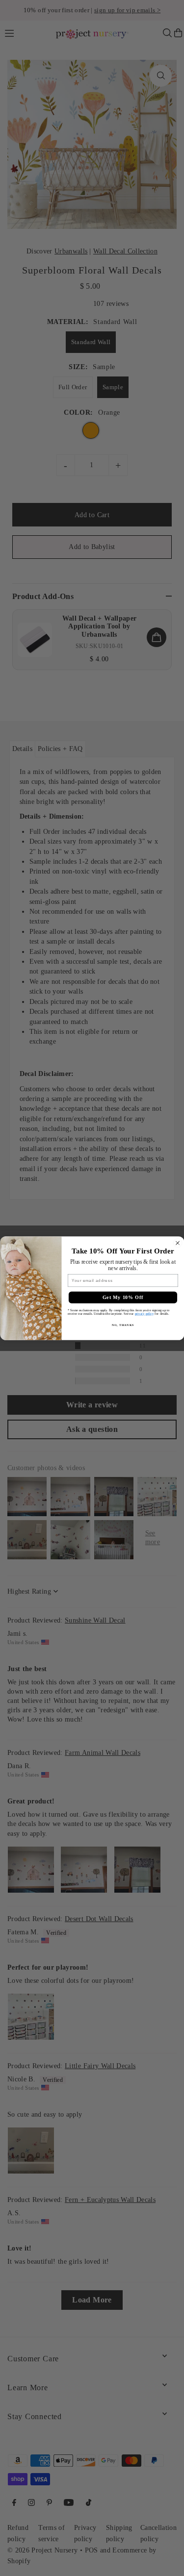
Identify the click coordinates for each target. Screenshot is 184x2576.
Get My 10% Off (123, 1297)
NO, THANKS (123, 1325)
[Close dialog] (177, 1243)
